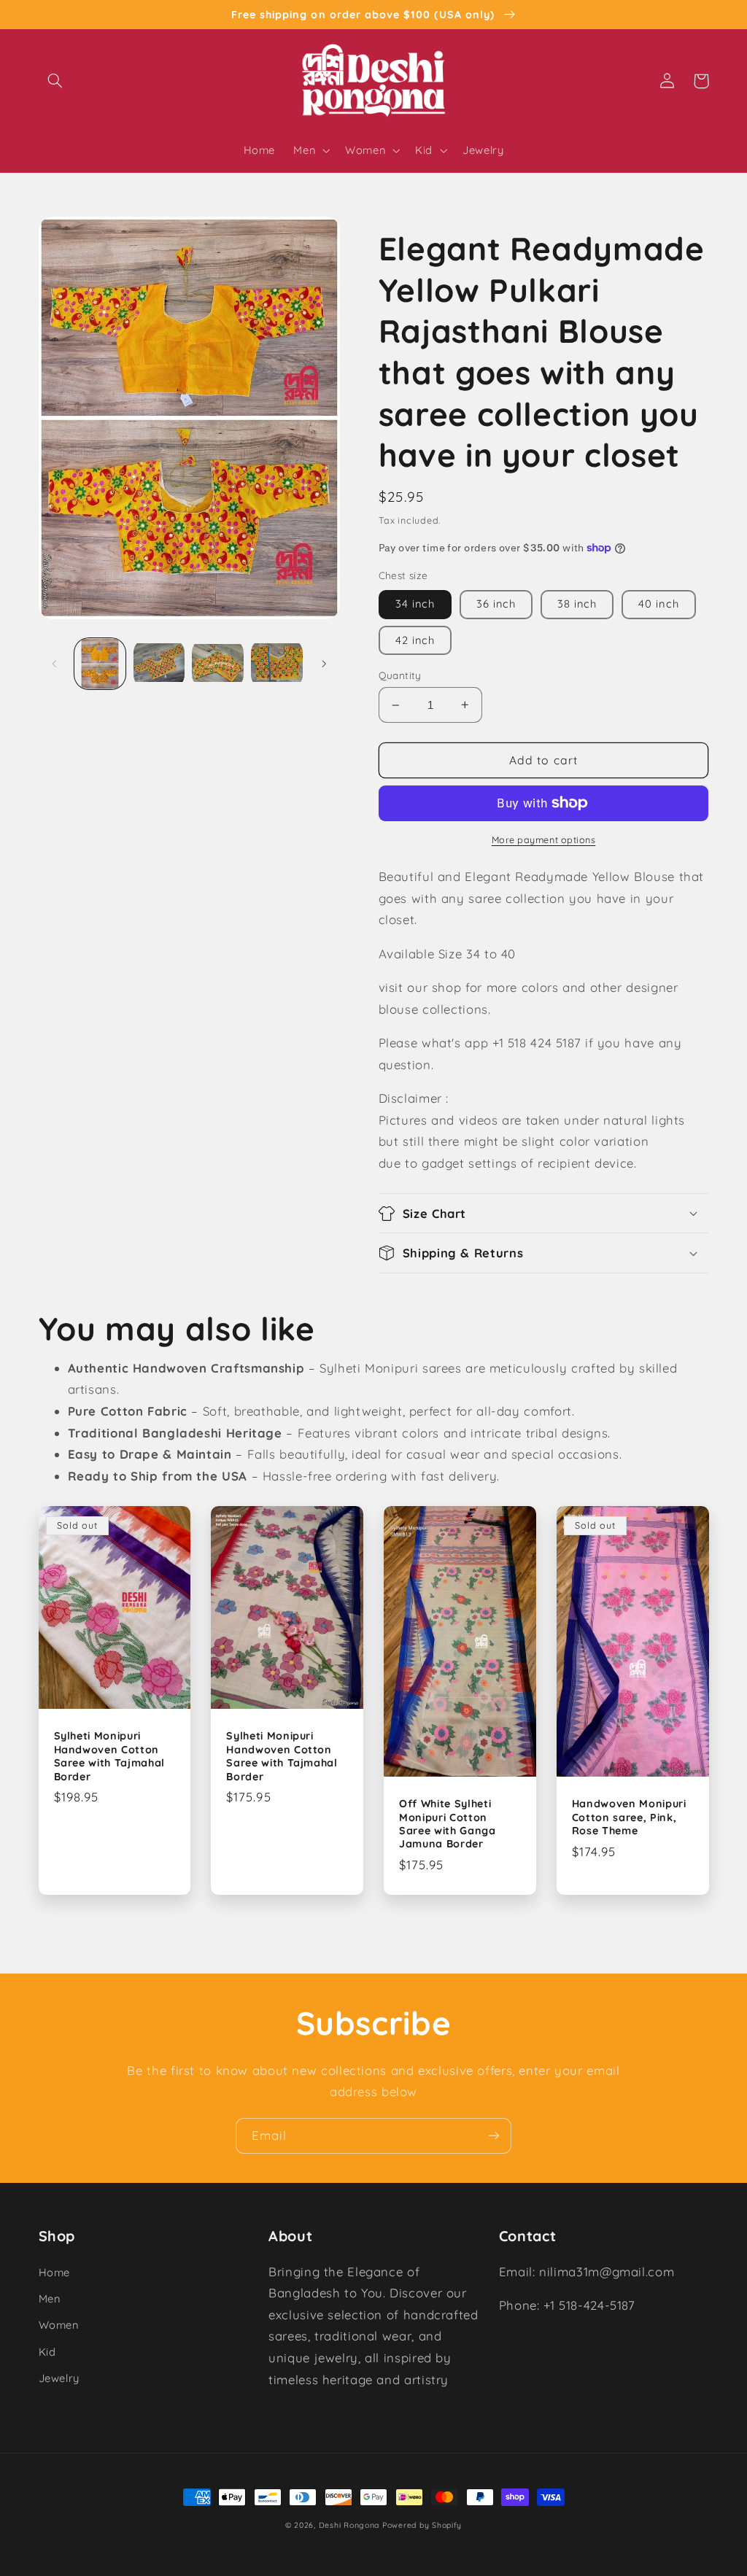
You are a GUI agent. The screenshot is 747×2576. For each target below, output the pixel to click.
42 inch (415, 640)
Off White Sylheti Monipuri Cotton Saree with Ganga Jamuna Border (448, 1824)
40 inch (658, 604)
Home (55, 2272)
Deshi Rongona (349, 2525)
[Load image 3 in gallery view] (217, 664)
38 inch (577, 604)
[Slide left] (55, 664)
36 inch (496, 604)
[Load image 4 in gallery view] (276, 664)
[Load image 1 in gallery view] (100, 664)
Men (50, 2298)
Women (59, 2325)
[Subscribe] (494, 2136)
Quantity (400, 675)
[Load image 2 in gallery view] (159, 664)
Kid (47, 2352)
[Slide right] (324, 664)
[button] (55, 81)
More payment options (544, 839)
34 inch (415, 604)
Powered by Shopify (422, 2525)
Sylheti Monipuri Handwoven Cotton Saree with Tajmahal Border (110, 1756)
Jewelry (59, 2378)
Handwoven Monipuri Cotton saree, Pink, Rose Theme (629, 1817)
